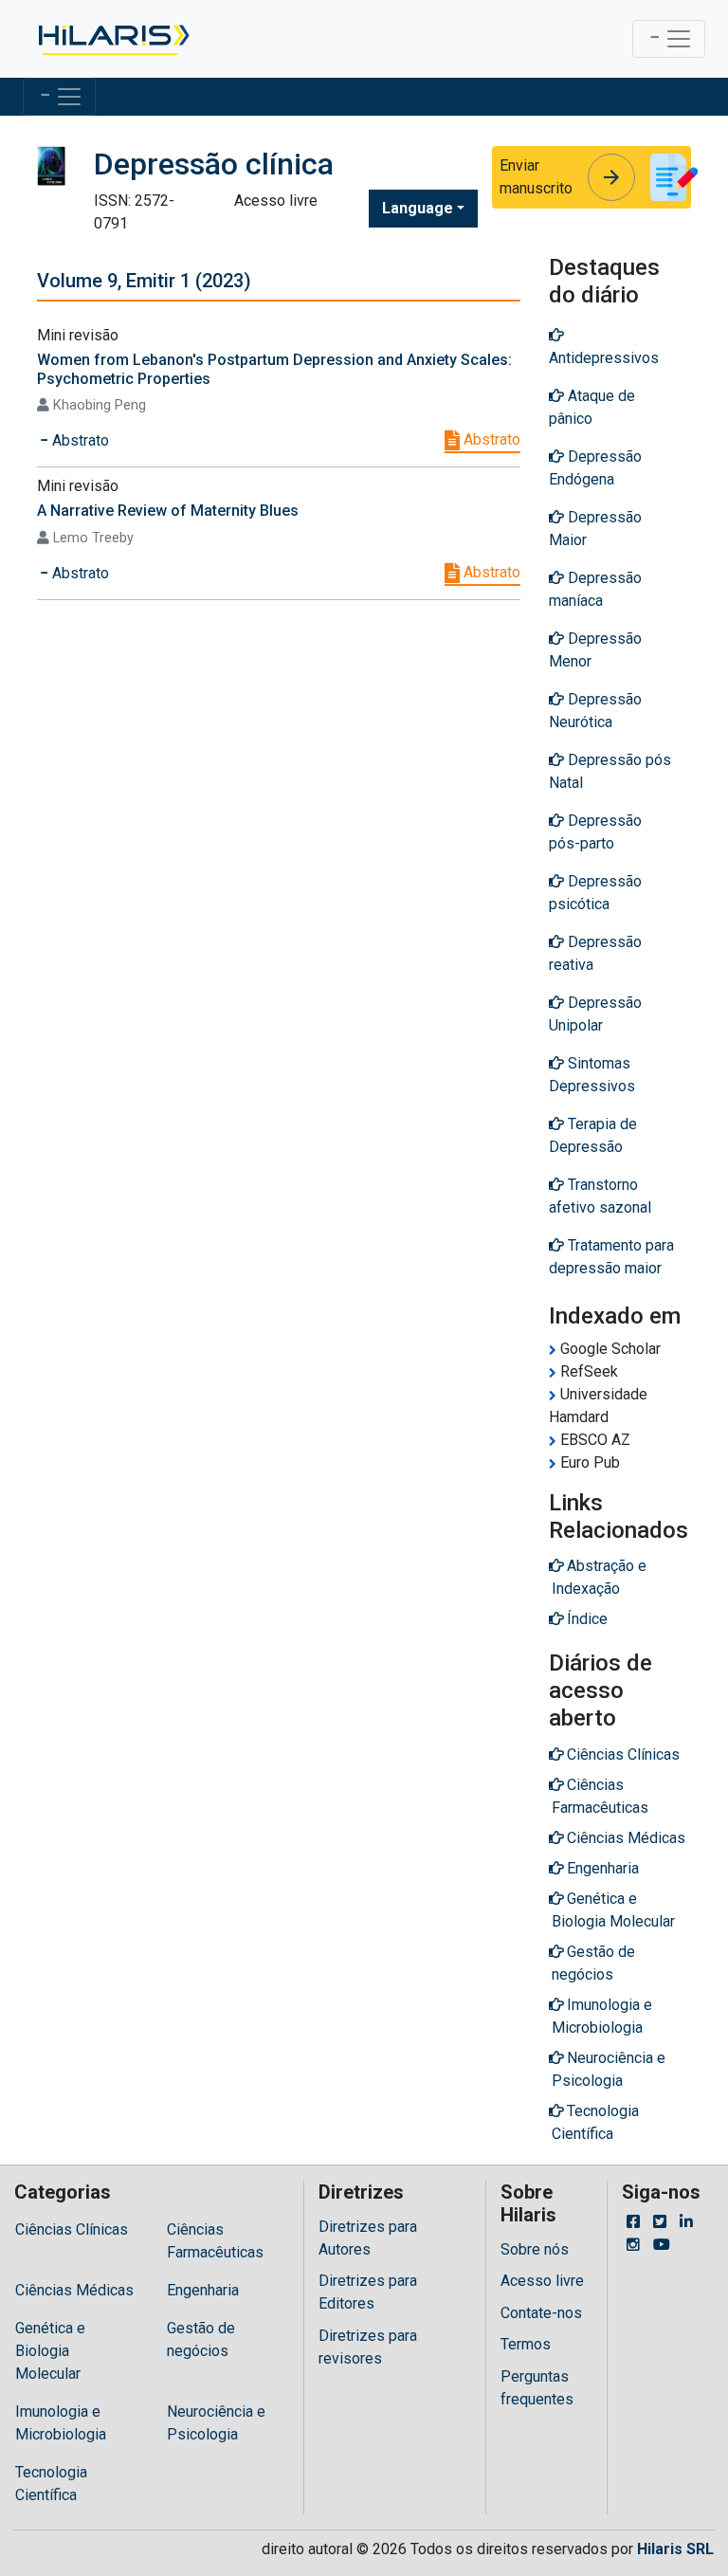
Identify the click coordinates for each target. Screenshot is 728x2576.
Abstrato (490, 439)
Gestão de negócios (201, 2339)
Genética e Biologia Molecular (50, 2351)
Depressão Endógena (595, 468)
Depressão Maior (595, 529)
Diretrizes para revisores (368, 2347)
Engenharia (203, 2290)
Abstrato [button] (79, 440)
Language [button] (418, 208)
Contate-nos (541, 2313)
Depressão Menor (595, 650)
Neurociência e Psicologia (216, 2423)
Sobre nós (535, 2249)
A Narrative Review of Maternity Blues (168, 511)
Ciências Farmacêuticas (215, 2241)
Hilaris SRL (675, 2549)
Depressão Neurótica (595, 711)
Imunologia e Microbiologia (61, 2423)
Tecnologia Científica (51, 2484)
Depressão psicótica (595, 893)
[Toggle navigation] (669, 39)
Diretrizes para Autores (368, 2238)
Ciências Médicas (74, 2290)
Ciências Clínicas (72, 2229)
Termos (526, 2344)
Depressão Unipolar (595, 1014)
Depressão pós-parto (595, 832)
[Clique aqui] (112, 39)
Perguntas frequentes (537, 2388)
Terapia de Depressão (593, 1135)
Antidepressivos (604, 358)
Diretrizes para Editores (368, 2292)
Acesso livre (542, 2281)
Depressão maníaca (595, 589)
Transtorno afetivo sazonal (600, 1196)
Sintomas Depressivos (592, 1075)
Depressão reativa (595, 953)
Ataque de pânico (592, 407)
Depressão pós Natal (610, 771)
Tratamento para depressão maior (611, 1257)
